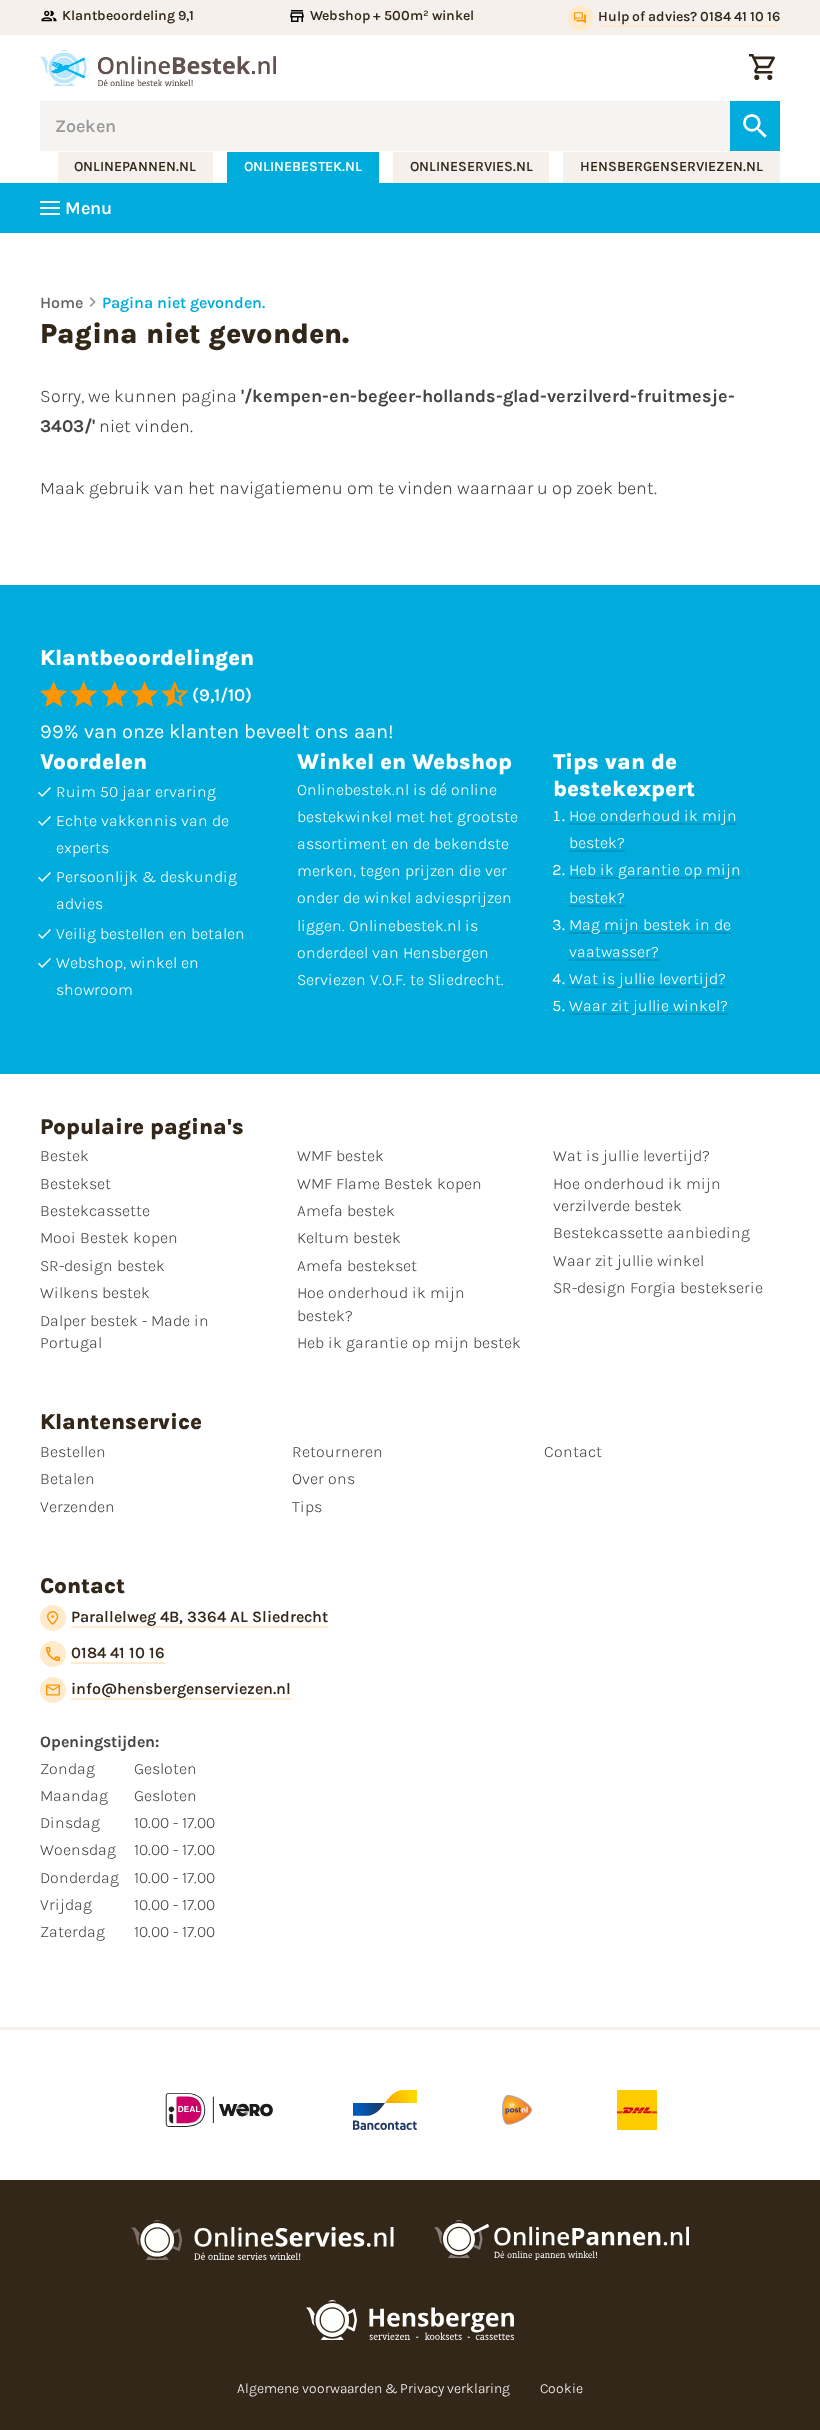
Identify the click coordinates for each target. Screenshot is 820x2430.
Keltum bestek (349, 1237)
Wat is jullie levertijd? (647, 978)
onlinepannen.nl (135, 166)
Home (61, 302)
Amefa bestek (346, 1210)
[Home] (158, 68)
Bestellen (73, 1451)
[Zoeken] (755, 126)
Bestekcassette (95, 1210)
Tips (307, 1506)
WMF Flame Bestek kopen (389, 1183)
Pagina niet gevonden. (183, 302)
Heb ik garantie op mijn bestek (409, 1342)
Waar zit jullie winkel (628, 1260)
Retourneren (337, 1451)
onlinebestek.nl (303, 166)
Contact (573, 1451)
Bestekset (75, 1183)
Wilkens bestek (95, 1292)
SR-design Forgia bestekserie (658, 1287)
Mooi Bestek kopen (109, 1237)
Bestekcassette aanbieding (651, 1232)
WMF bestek (340, 1155)
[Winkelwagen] (762, 68)
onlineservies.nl (471, 166)
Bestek (64, 1155)
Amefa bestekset (357, 1265)
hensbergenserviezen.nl (671, 166)
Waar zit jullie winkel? (648, 1005)
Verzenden (77, 1506)
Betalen (67, 1478)
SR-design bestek (102, 1265)
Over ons (323, 1478)
